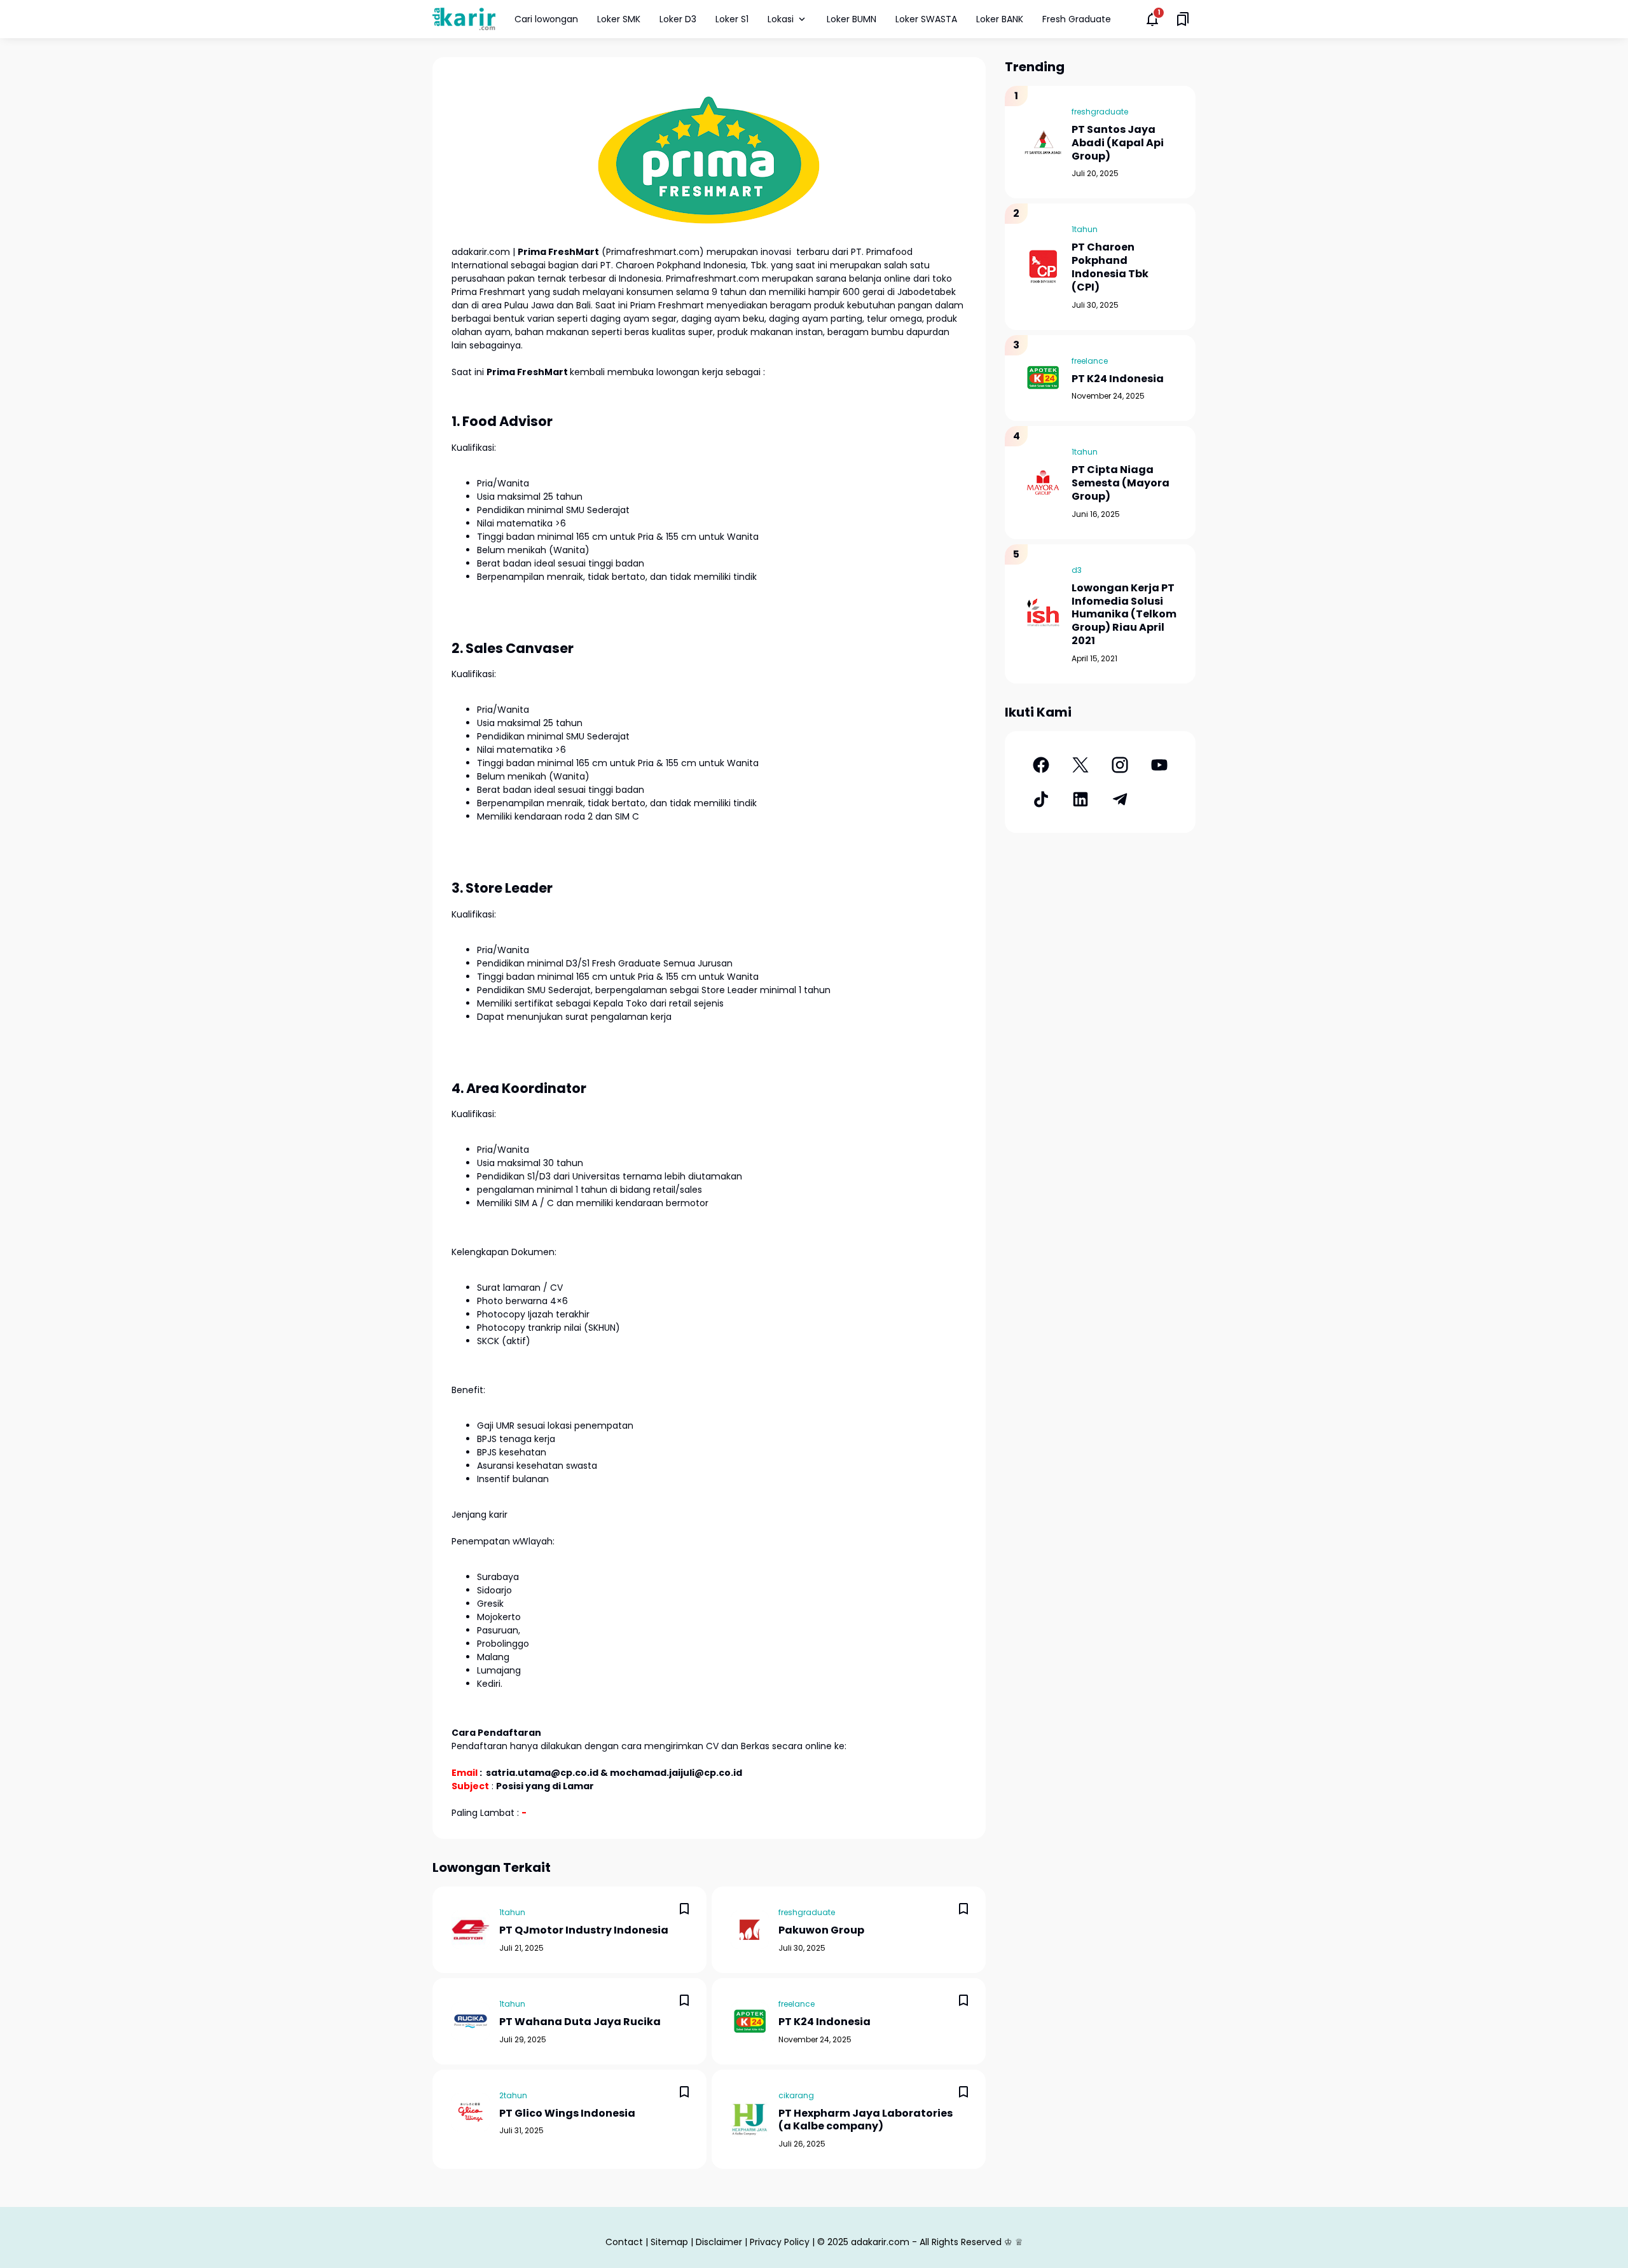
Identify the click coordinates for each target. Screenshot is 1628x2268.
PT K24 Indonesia (824, 2022)
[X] (1080, 765)
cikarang (796, 2095)
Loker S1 (732, 19)
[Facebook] (1041, 765)
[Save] (684, 1909)
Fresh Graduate (1077, 19)
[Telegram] (1120, 799)
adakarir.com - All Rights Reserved (926, 2242)
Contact (624, 2242)
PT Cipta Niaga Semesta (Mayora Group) (1121, 483)
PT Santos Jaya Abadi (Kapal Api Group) (1118, 143)
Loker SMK (619, 19)
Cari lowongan (546, 19)
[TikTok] (1041, 799)
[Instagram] (1120, 765)
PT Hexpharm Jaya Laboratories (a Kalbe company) (866, 2120)
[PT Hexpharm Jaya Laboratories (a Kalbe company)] (750, 2119)
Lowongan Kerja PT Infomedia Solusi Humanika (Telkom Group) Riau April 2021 (1124, 615)
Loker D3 (678, 19)
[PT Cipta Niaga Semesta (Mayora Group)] (1043, 483)
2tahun (513, 2095)
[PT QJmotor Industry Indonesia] (471, 1930)
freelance (797, 2004)
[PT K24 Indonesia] (750, 2021)
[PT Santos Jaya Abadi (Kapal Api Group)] (1043, 142)
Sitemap (669, 2242)
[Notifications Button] (1152, 19)
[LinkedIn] (1080, 799)
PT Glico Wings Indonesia (567, 2114)
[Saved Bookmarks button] (1183, 19)
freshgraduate (807, 1912)
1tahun (512, 1912)
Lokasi (781, 19)
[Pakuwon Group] (750, 1930)
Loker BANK (1000, 19)
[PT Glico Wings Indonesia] (471, 2112)
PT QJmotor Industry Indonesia (584, 1931)
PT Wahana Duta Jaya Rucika (580, 2022)
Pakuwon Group (821, 1931)
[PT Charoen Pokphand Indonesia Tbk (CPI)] (1043, 266)
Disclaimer (719, 2242)
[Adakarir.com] (464, 19)
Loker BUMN (852, 19)
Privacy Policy (780, 2242)
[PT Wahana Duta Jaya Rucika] (471, 2021)
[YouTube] (1159, 765)
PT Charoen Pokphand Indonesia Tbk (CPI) (1110, 267)
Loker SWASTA (926, 19)
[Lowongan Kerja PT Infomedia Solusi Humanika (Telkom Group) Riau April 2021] (1043, 614)
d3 (1077, 570)
